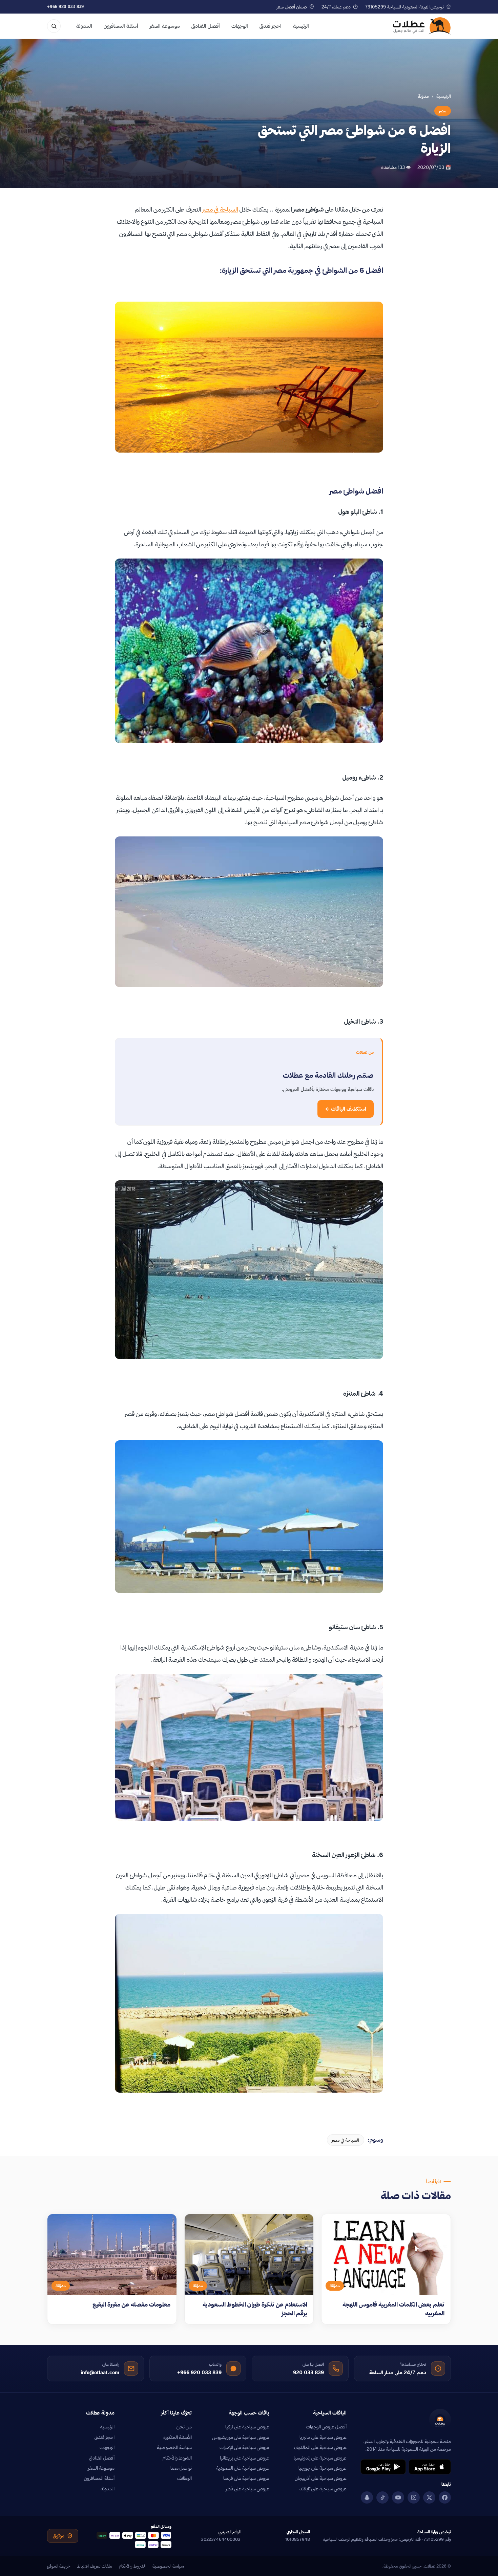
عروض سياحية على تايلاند (323, 2489)
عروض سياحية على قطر (248, 2489)
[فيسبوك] (445, 2497)
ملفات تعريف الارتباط (95, 2566)
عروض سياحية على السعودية (243, 2468)
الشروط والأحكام (177, 2458)
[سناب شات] (367, 2497)
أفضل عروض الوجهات (326, 2427)
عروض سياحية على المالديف (320, 2447)
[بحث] (54, 26)
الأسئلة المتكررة (178, 2437)
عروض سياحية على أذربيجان (321, 2478)
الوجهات (240, 26)
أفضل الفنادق (206, 26)
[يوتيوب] (398, 2497)
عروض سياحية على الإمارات (244, 2447)
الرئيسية (301, 26)
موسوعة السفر (165, 26)
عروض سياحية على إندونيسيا (320, 2458)
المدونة (84, 26)
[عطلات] (422, 26)
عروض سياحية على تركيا (247, 2427)
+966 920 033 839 (66, 7)
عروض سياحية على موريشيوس (241, 2437)
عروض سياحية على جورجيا (323, 2468)
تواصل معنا (181, 2468)
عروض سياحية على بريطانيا (245, 2458)
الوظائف (184, 2478)
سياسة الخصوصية (174, 2447)
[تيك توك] (382, 2497)
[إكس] (429, 2497)
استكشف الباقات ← (346, 1109)
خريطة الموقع (59, 2566)
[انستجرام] (414, 2497)
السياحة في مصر (220, 209)
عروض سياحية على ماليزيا (323, 2437)
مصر (443, 111)
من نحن (184, 2427)
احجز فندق (271, 26)
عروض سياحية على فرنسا (246, 2478)
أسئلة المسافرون (121, 26)
